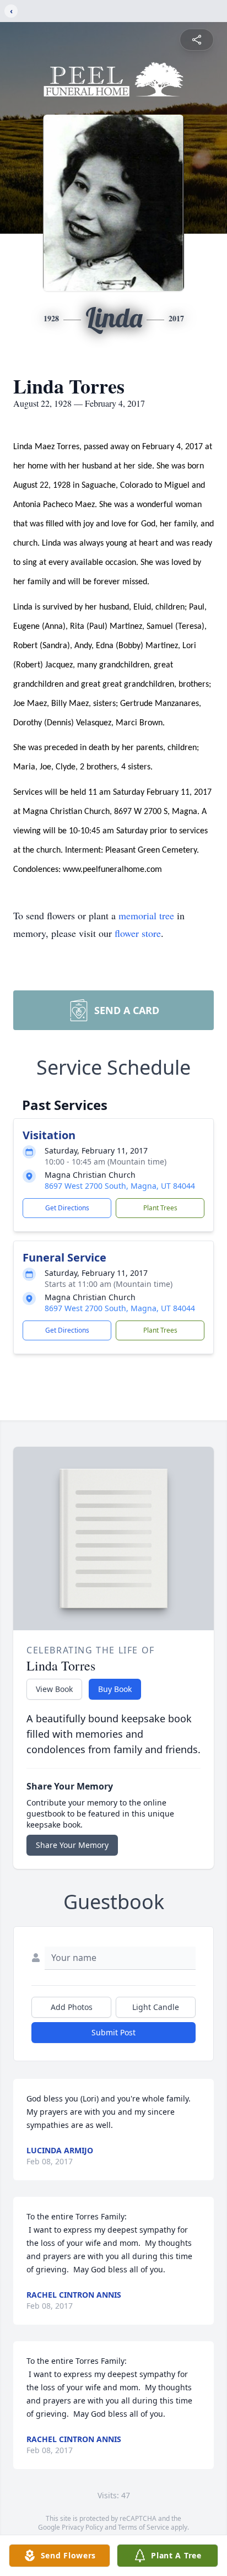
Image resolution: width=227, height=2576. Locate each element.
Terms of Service (144, 2527)
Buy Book (115, 1689)
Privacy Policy (82, 2527)
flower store (138, 933)
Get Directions (67, 1208)
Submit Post (113, 2032)
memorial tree (146, 915)
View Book (54, 1689)
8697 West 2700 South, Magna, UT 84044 (120, 1186)
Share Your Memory (72, 1845)
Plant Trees (160, 1208)
